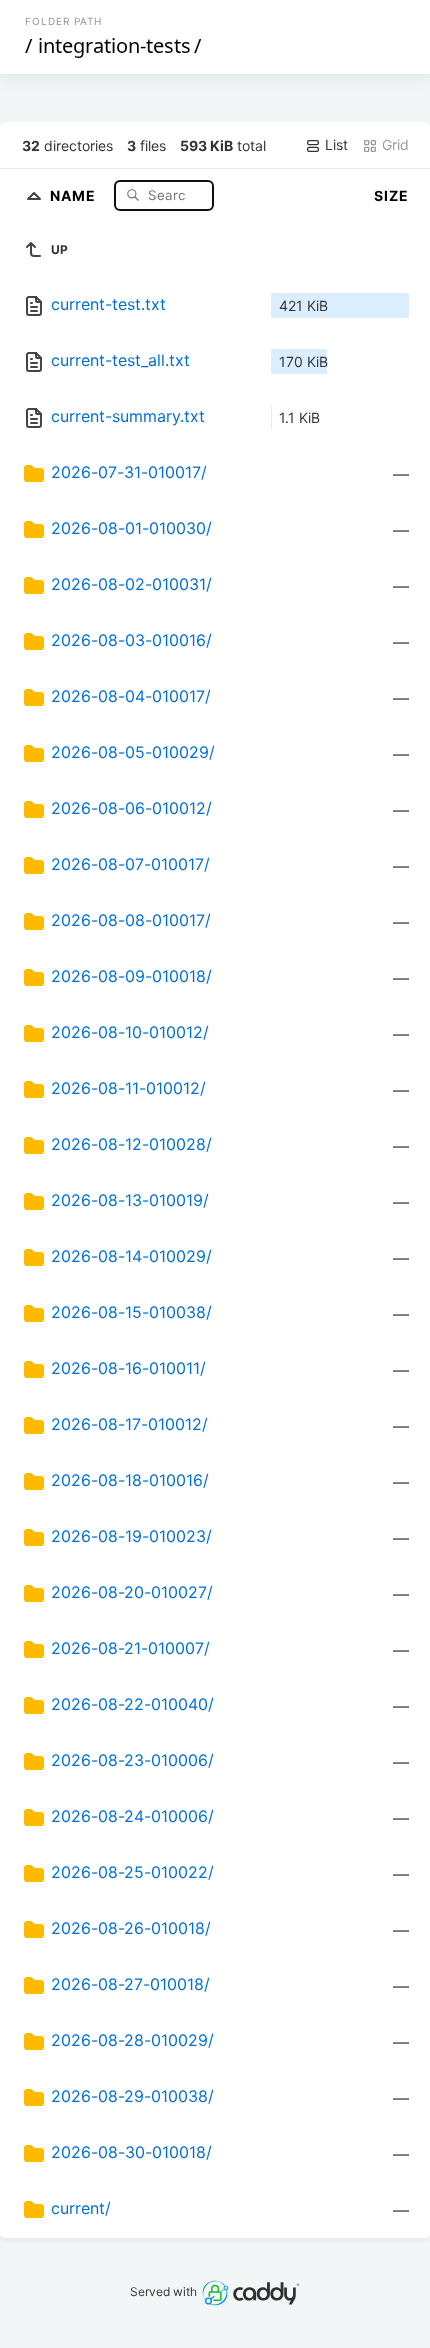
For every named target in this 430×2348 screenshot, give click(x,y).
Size (391, 195)
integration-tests (114, 45)
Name (75, 194)
